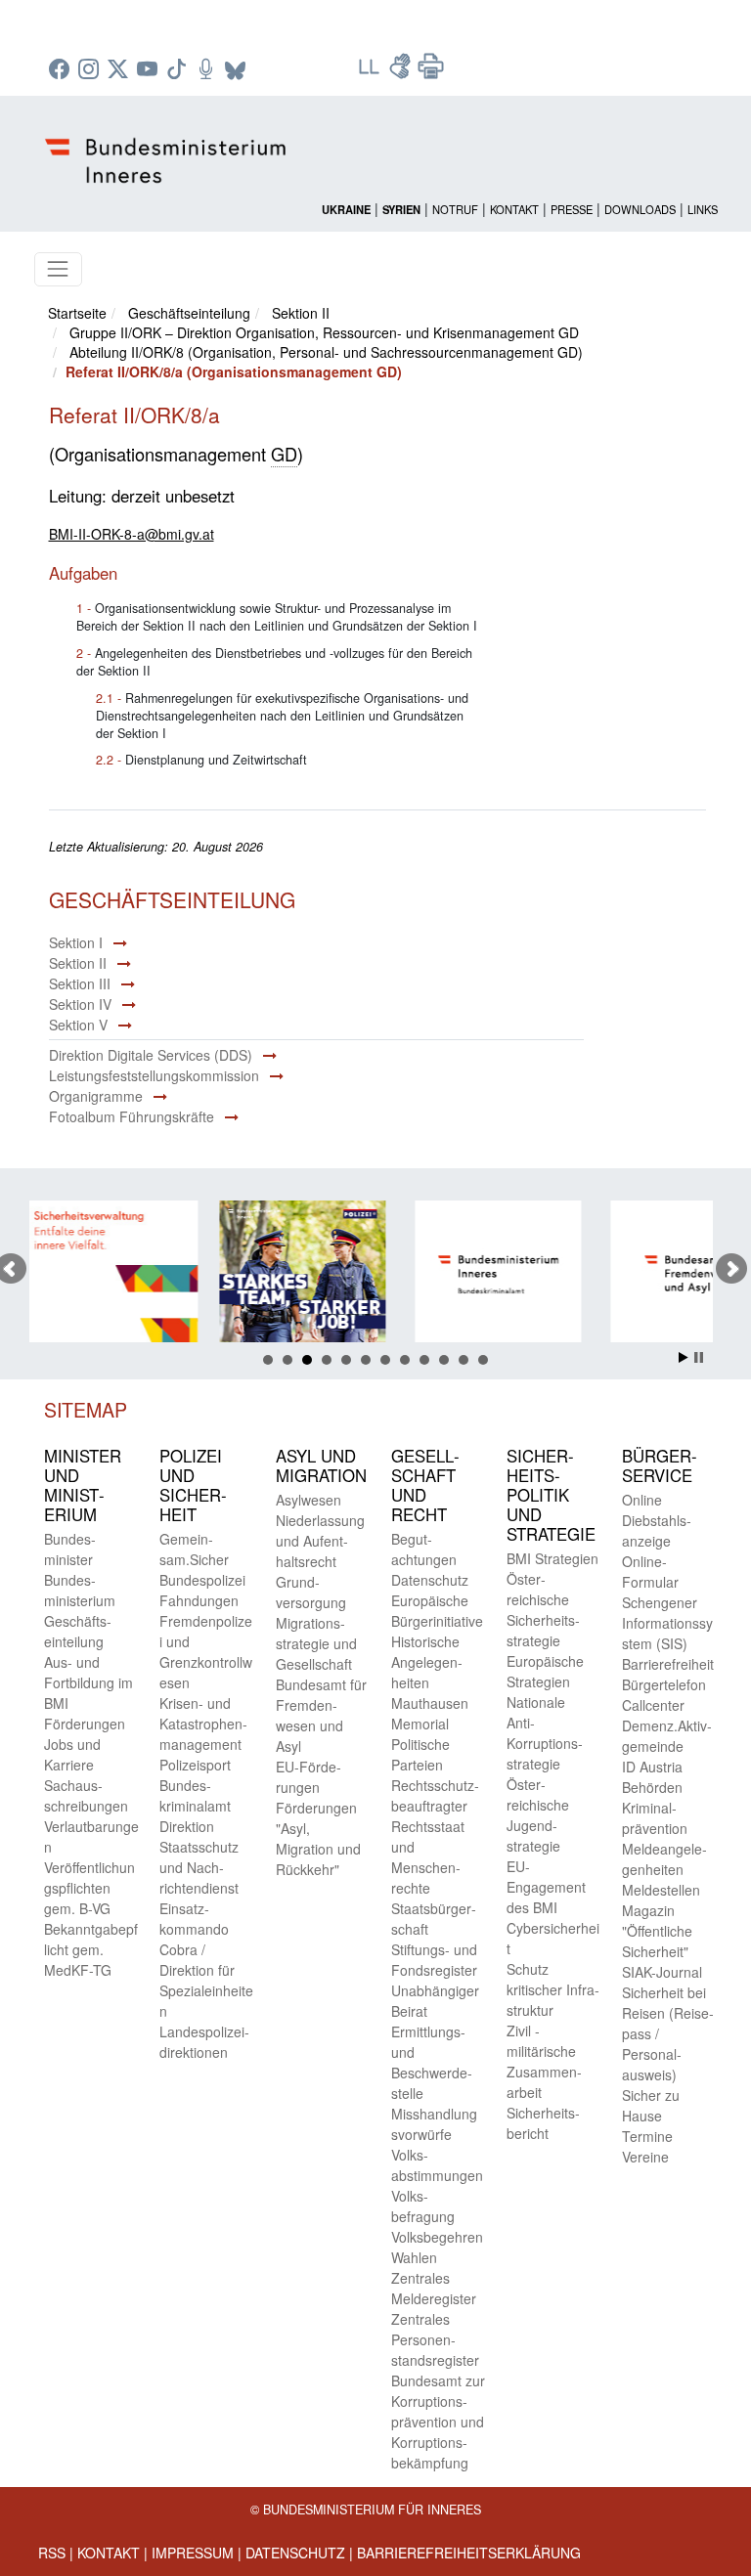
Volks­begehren (437, 2237)
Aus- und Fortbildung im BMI (88, 1682)
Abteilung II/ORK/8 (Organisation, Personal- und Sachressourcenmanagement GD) (326, 352)
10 (444, 1360)
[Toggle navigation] (58, 269)
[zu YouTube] (150, 70)
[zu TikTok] (179, 70)
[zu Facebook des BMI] (62, 70)
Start (684, 1357)
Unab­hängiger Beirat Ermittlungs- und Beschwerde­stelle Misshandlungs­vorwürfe (435, 2062)
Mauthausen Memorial (430, 1713)
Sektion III (80, 983)
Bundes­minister (70, 1549)
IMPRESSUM (193, 2553)
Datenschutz (295, 2553)
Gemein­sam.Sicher (194, 1549)
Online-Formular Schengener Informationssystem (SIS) (667, 1602)
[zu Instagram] (91, 70)
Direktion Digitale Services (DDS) (151, 1055)
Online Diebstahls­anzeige (657, 1520)
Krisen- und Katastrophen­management (203, 1724)
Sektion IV (80, 1004)
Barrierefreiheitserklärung (469, 2553)
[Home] (169, 145)
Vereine (645, 2157)
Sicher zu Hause (651, 2105)
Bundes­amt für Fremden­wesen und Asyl (321, 1715)
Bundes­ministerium (80, 1590)
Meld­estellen (661, 1890)
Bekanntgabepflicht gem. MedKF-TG (91, 1949)
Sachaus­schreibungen (86, 1795)
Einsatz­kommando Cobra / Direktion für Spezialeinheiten (206, 1960)
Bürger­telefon (664, 1684)
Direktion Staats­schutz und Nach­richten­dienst (199, 1857)
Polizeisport (195, 1765)
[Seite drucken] (431, 72)
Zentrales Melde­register (434, 2288)
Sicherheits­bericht (543, 2123)
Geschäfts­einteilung (78, 1631)
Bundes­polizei (202, 1580)
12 (483, 1360)
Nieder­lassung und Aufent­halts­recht (320, 1541)
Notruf (455, 209)
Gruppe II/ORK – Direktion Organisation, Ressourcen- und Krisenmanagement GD (324, 332)
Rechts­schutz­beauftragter (435, 1795)
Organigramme (96, 1096)
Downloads (640, 209)
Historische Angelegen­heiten (427, 1662)
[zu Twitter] (120, 70)
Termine (647, 2136)
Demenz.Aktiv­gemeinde (667, 1736)
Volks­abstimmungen (437, 2165)
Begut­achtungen (424, 1549)
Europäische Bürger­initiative (437, 1611)
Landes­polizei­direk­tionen (204, 2042)
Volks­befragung (423, 2206)
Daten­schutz (430, 1580)
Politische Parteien (420, 1754)
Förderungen (85, 1724)
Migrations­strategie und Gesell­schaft (316, 1643)
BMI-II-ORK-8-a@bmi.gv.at (132, 534)
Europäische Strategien (545, 1671)
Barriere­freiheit (668, 1664)
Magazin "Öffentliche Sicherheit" (657, 1931)
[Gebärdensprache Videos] (402, 72)
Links (703, 209)
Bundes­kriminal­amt (195, 1795)
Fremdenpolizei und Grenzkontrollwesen (206, 1652)
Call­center (653, 1705)
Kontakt (514, 209)
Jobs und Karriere (72, 1754)
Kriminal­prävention (655, 1818)
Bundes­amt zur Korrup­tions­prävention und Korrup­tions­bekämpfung (438, 2422)
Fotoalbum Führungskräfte (132, 1116)
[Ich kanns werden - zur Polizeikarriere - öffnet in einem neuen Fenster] (225, 1274)
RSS (52, 2553)
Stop (699, 1357)
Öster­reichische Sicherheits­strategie (543, 1610)
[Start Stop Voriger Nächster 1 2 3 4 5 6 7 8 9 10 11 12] (376, 1269)
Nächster (731, 1269)
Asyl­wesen (309, 1500)
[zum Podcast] (208, 70)
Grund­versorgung (311, 1592)
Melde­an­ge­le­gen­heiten (664, 1859)
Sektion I (76, 942)
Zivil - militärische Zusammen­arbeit (544, 2061)
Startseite (77, 313)
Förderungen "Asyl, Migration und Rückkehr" (318, 1838)
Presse (572, 209)
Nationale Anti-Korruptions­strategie (545, 1733)
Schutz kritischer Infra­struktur (553, 1989)
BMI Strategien (552, 1558)
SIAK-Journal (662, 1972)
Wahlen (414, 2257)
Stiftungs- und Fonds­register (434, 1960)
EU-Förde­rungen (309, 1777)
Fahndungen (199, 1600)
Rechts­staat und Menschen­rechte (428, 1857)
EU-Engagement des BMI (546, 1887)
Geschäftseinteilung (189, 313)
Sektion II (301, 313)
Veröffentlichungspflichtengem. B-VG (89, 1888)
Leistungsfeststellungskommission (154, 1075)
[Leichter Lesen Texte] (371, 72)
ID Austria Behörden (652, 1777)
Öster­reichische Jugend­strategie (538, 1815)
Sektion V (78, 1025)
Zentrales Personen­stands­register (435, 2339)
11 (464, 1360)
